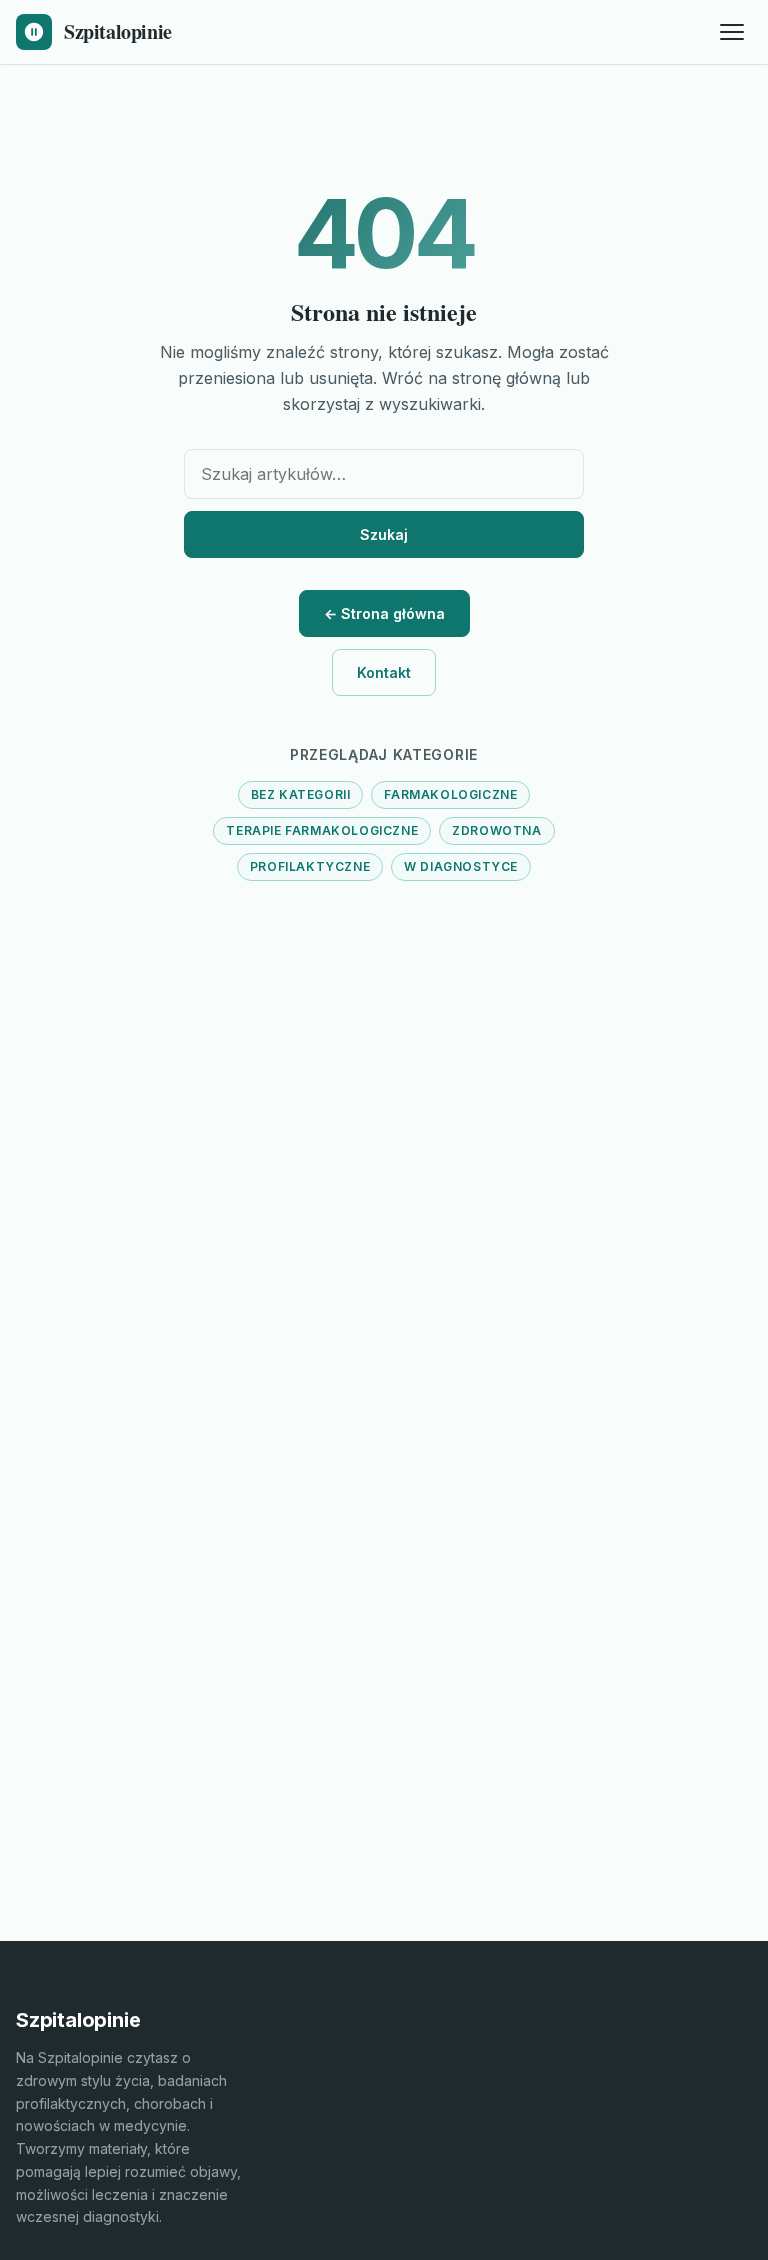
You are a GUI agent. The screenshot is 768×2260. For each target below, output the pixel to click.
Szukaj (384, 534)
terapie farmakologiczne (322, 830)
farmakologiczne (450, 794)
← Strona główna (384, 613)
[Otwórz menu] (732, 32)
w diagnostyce (461, 866)
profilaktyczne (310, 866)
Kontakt (384, 672)
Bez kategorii (301, 794)
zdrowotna (496, 830)
